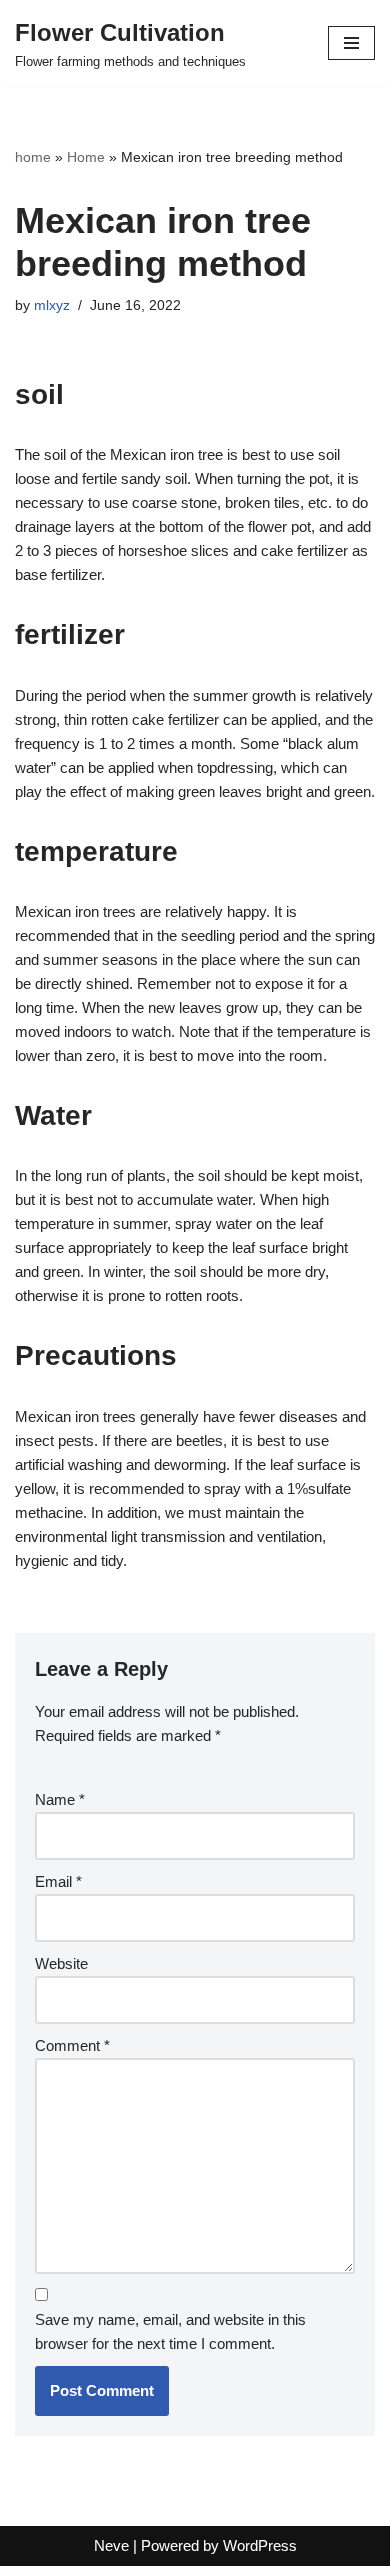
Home (86, 157)
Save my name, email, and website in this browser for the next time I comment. (170, 2331)
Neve (111, 2545)
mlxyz (52, 305)
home (33, 157)
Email (58, 1881)
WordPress (260, 2545)
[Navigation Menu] (351, 43)
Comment (72, 2045)
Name (60, 1799)
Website (61, 1963)
